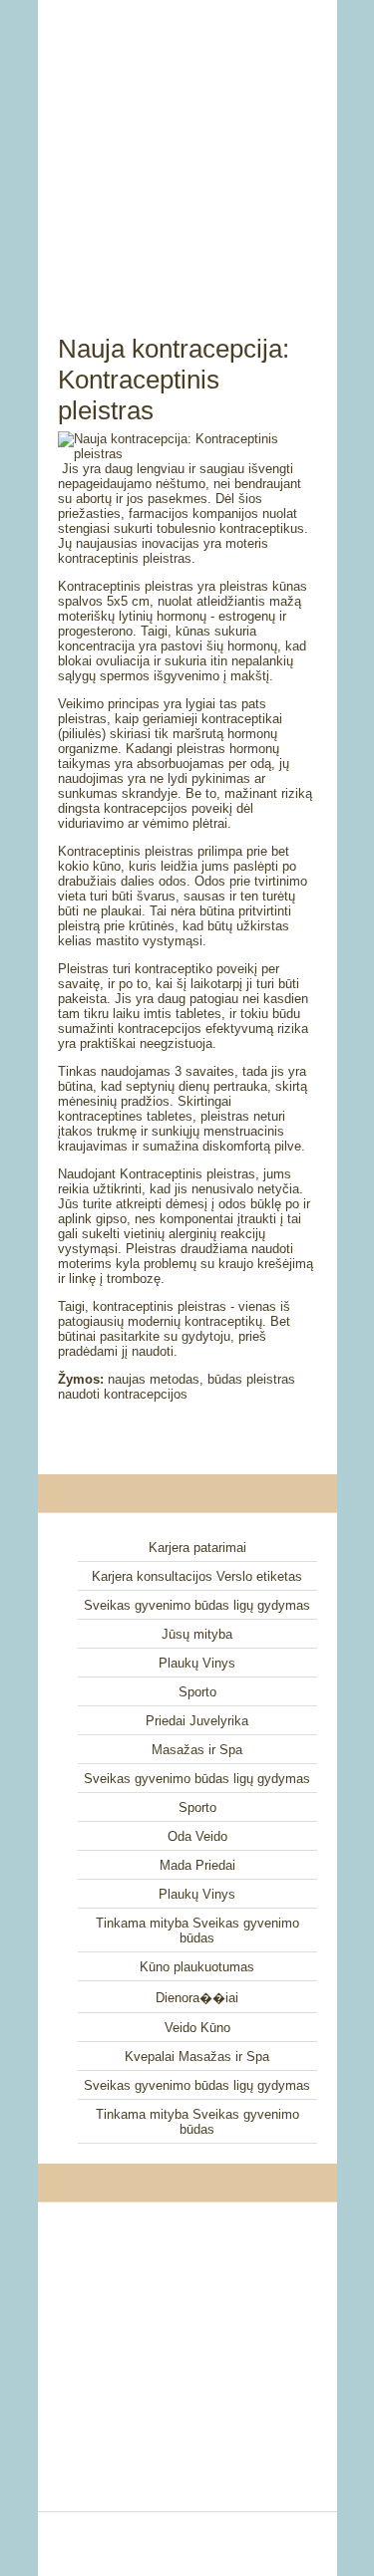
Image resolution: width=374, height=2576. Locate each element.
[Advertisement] (187, 144)
